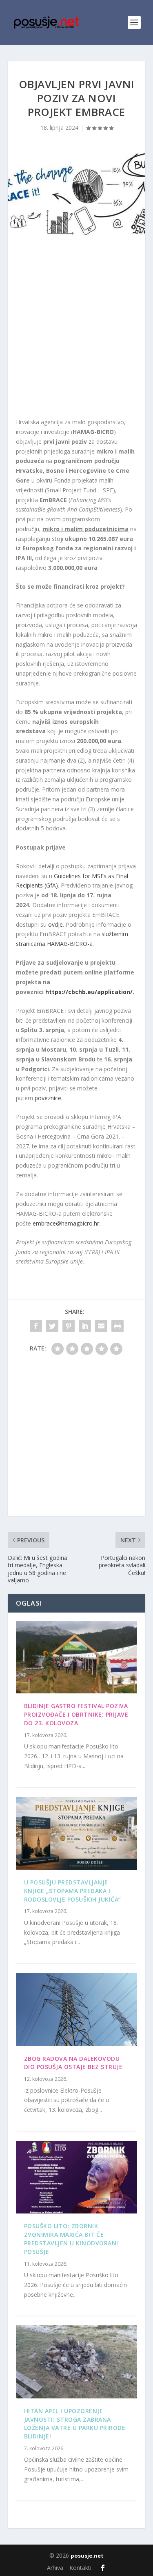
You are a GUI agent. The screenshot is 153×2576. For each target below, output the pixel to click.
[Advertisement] (76, 328)
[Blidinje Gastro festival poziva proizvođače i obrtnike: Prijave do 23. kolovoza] (77, 1657)
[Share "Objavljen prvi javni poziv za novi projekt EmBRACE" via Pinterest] (69, 1326)
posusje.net (87, 2556)
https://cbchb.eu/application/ (89, 992)
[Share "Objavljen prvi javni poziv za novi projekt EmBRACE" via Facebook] (36, 1326)
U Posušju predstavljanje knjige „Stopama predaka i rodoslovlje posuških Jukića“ (73, 1891)
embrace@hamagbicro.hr (66, 1223)
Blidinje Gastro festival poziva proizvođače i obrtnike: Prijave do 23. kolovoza (76, 1714)
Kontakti (80, 2568)
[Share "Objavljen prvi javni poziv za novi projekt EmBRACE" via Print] (118, 1326)
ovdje (55, 924)
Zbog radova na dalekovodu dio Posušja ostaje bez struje (73, 2063)
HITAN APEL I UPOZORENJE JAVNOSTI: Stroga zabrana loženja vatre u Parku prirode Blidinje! (75, 2424)
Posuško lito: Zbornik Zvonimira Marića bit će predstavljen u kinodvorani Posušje (71, 2239)
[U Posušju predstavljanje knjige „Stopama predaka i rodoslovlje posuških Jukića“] (77, 1833)
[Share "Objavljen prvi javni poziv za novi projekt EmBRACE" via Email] (101, 1326)
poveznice (48, 1098)
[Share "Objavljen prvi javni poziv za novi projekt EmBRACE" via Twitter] (52, 1326)
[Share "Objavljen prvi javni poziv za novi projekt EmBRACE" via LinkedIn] (85, 1326)
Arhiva (55, 2568)
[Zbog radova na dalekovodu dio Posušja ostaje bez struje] (77, 2009)
